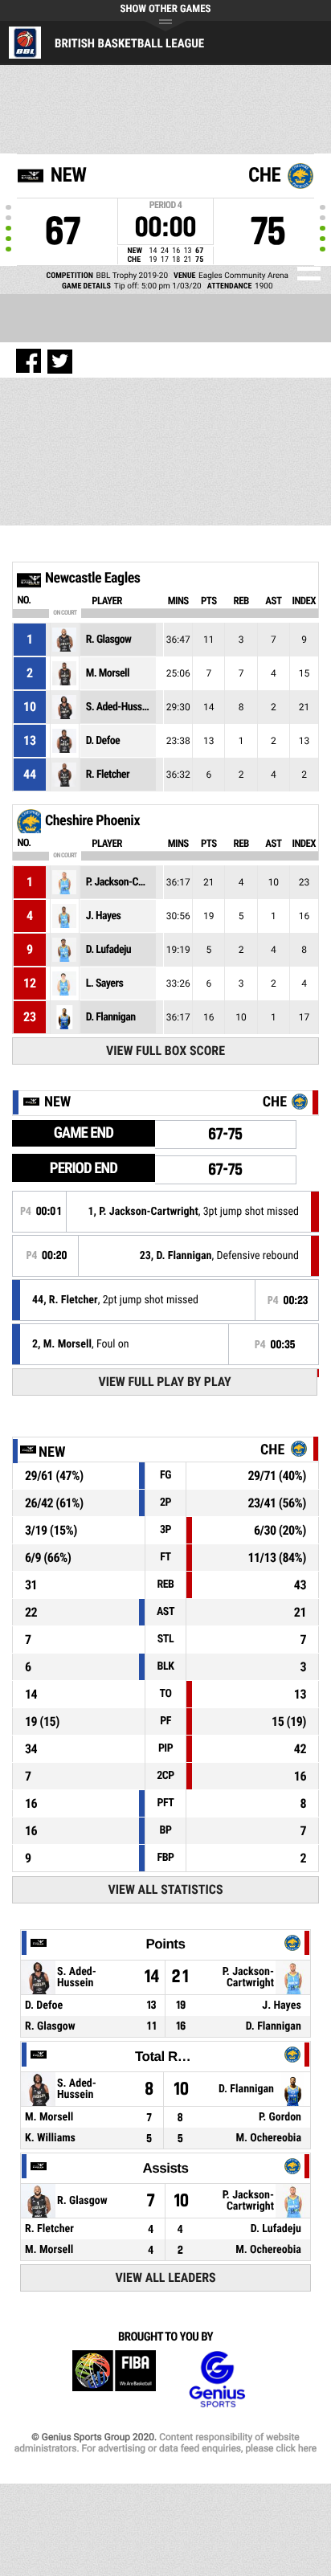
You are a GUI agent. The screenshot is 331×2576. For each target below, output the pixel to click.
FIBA (114, 2380)
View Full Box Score (165, 1051)
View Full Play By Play (164, 1382)
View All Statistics (166, 1889)
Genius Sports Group (217, 2380)
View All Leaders (166, 2278)
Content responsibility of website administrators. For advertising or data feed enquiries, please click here (165, 2443)
